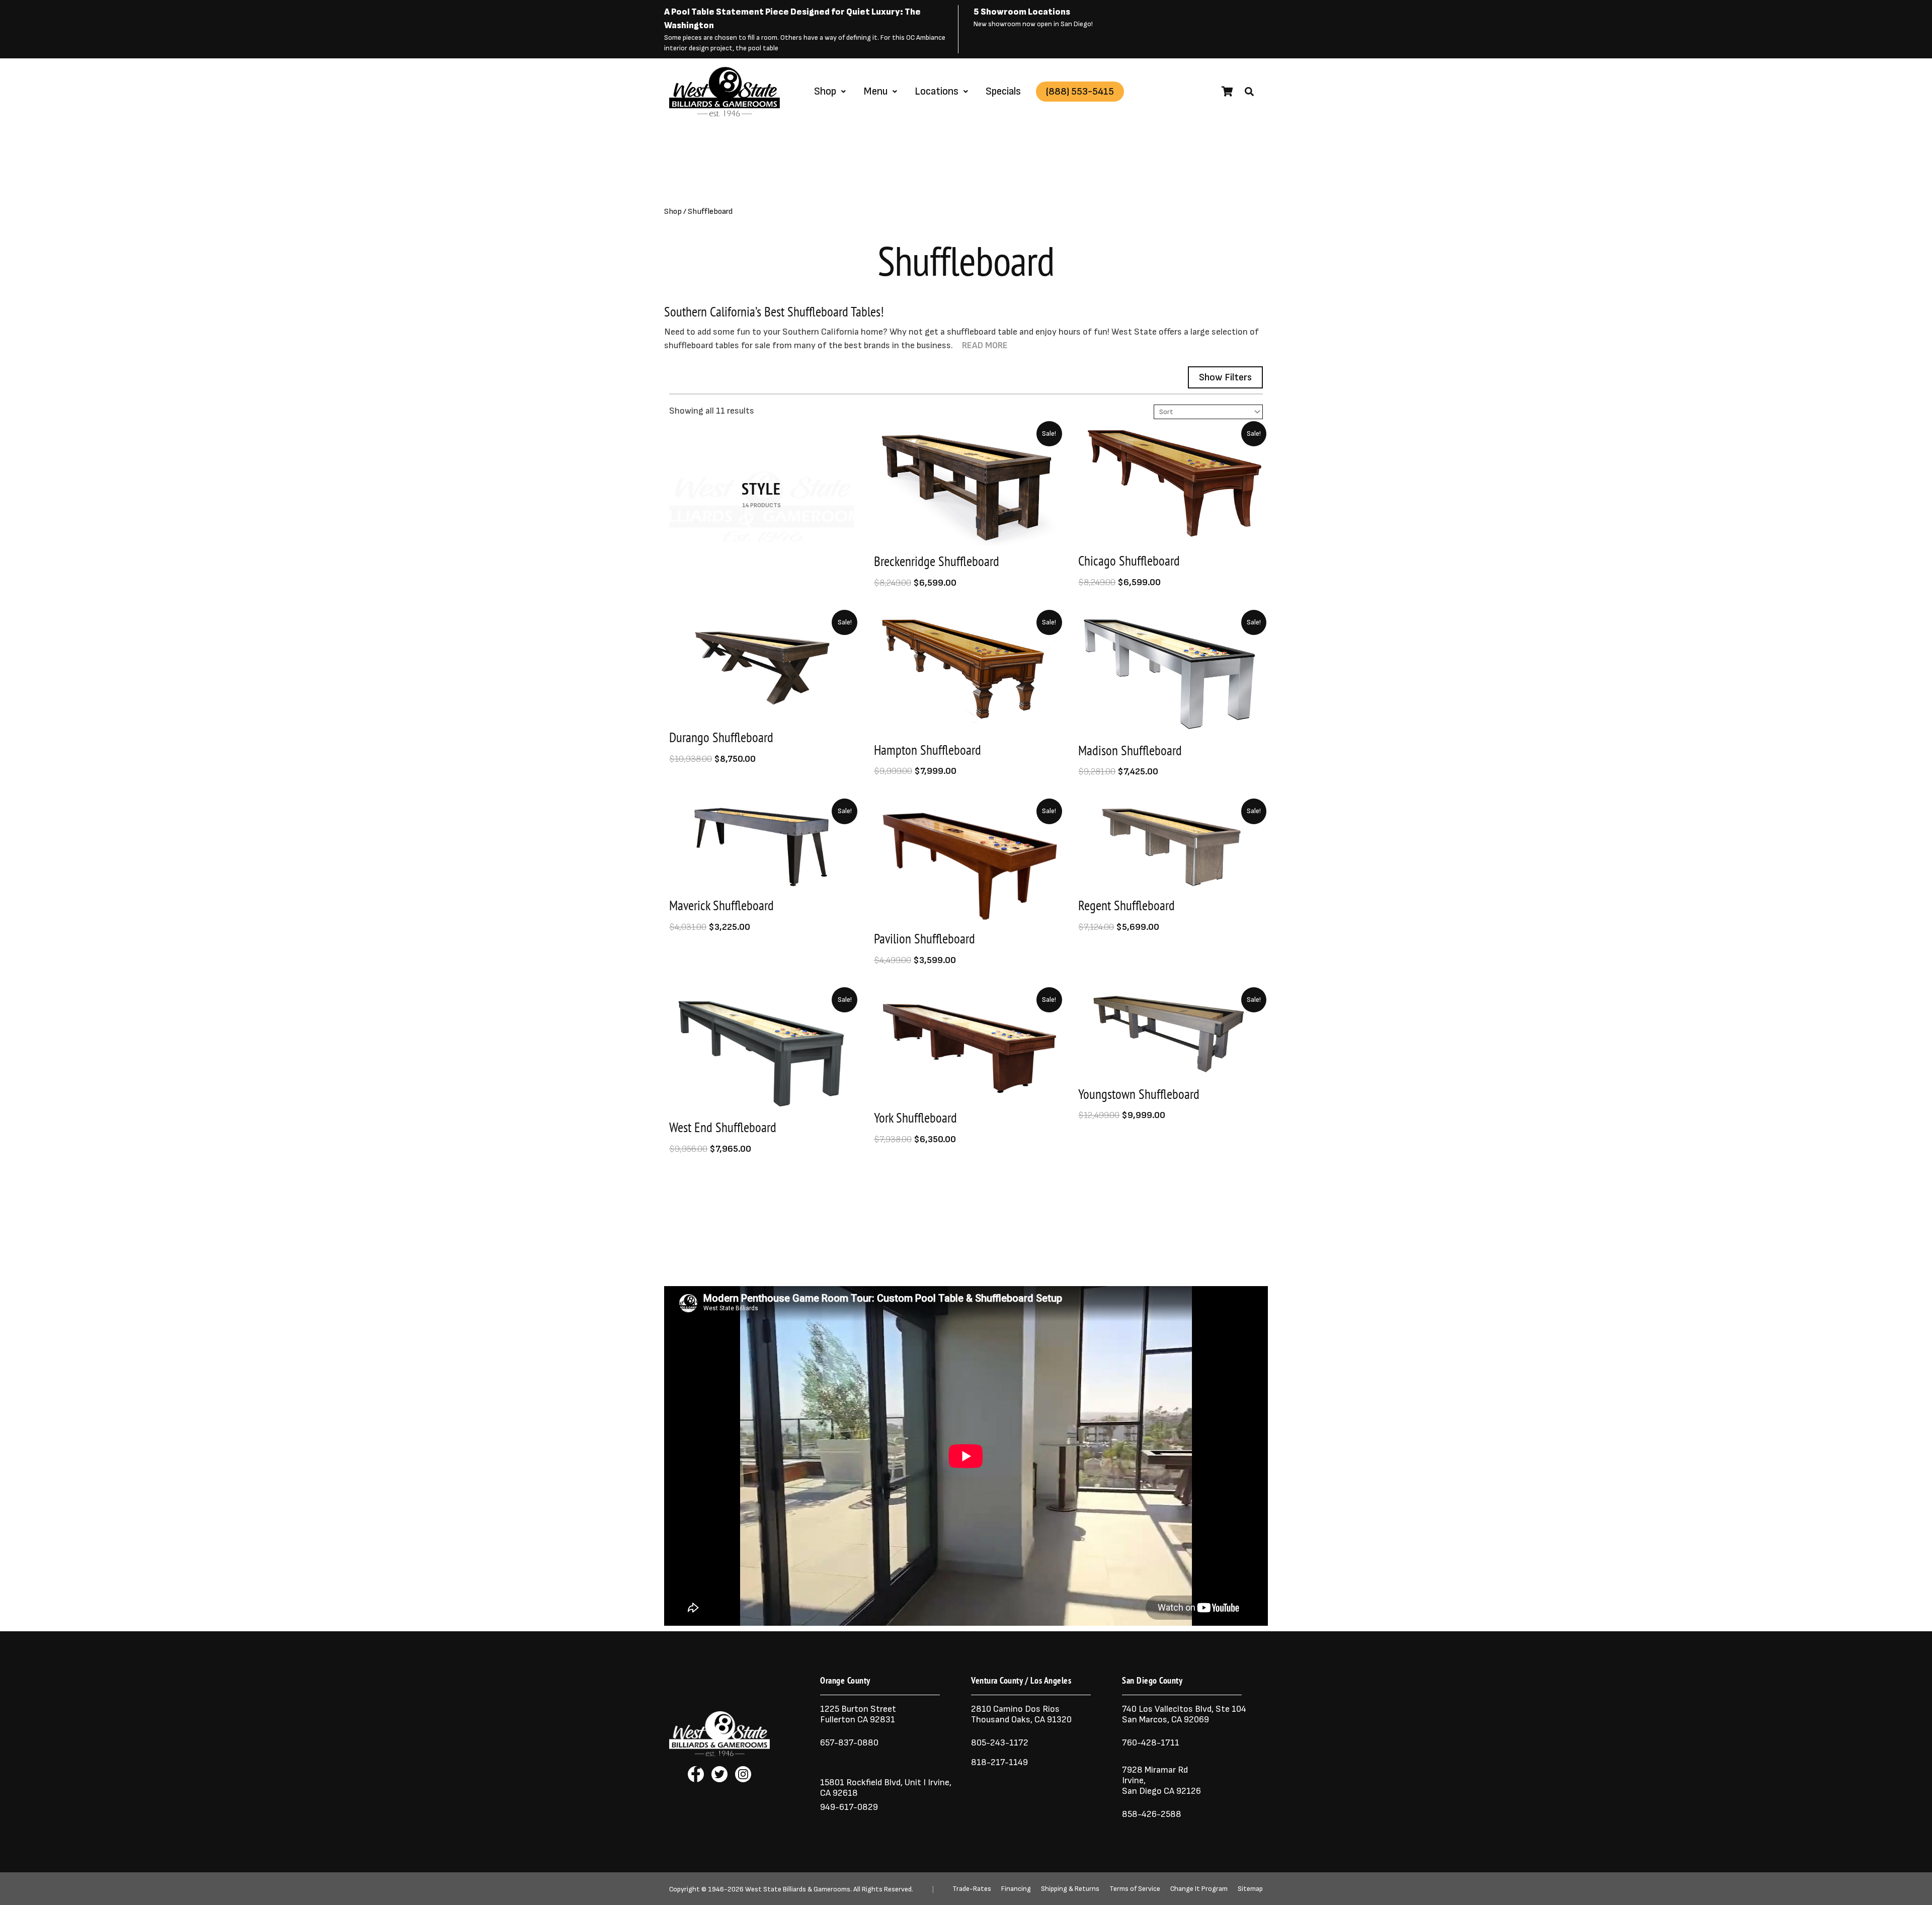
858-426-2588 (1152, 1814)
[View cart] (1227, 92)
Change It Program (1199, 1889)
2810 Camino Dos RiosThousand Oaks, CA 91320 (1021, 1714)
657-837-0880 (849, 1743)
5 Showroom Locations (1022, 12)
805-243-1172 (1000, 1743)
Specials (1003, 91)
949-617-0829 (849, 1807)
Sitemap (1250, 1889)
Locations (937, 91)
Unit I (914, 1782)
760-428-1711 (1152, 1743)
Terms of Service (1135, 1889)
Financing (1016, 1889)
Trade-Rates (972, 1889)
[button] (1249, 92)
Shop (825, 91)
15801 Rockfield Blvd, (861, 1782)
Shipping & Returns (1070, 1889)
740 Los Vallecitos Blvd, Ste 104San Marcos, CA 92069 (1184, 1714)
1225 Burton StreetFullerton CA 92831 (858, 1714)
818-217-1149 (999, 1762)
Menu (875, 91)
